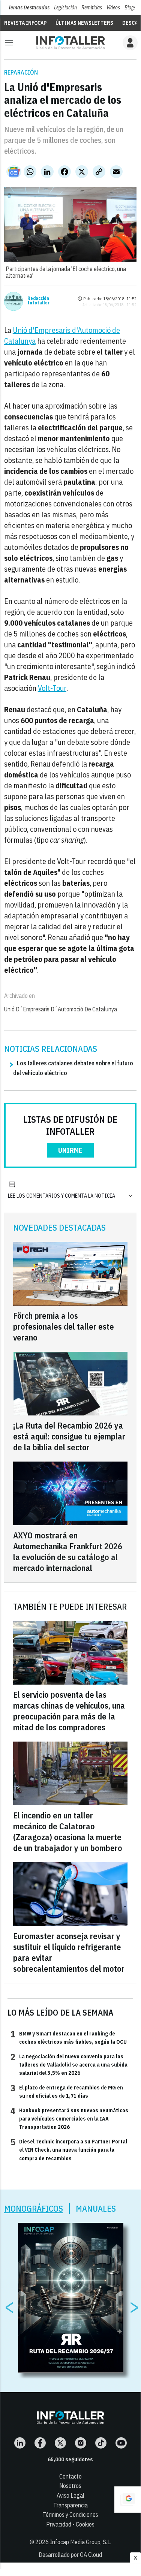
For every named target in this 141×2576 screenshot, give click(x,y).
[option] (71, 2298)
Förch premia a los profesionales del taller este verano (64, 1326)
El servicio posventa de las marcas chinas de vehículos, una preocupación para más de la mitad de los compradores (69, 1711)
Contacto (70, 2476)
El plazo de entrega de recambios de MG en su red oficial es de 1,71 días (67, 2091)
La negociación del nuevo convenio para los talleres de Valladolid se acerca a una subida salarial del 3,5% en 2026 (69, 2065)
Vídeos (113, 7)
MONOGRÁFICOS (34, 2208)
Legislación (65, 7)
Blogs (130, 7)
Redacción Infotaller (38, 301)
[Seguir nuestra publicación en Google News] (14, 172)
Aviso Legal (70, 2495)
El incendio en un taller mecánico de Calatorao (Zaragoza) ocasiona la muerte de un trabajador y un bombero (68, 1832)
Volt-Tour (52, 688)
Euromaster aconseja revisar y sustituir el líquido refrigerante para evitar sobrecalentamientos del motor (69, 1952)
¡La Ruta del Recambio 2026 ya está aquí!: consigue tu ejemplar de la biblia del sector (69, 1436)
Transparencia (70, 2505)
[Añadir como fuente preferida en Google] (127, 2500)
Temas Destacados (29, 7)
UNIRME (70, 1150)
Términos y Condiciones (70, 2515)
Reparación (21, 72)
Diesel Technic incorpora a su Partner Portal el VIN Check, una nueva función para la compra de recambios (69, 2150)
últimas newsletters (84, 23)
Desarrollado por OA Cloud (70, 2555)
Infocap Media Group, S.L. (81, 2542)
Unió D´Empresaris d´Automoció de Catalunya (61, 1009)
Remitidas (92, 7)
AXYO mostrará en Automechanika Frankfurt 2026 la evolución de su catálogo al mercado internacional (68, 1552)
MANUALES (96, 2208)
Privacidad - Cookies (70, 2524)
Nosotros (70, 2486)
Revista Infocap (25, 23)
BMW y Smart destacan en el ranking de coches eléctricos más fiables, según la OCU (69, 2037)
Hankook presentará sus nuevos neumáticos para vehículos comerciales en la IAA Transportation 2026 (69, 2118)
